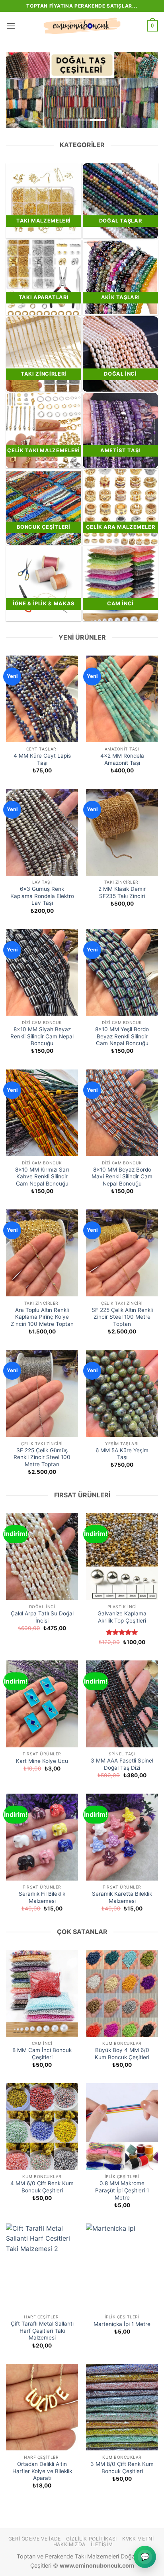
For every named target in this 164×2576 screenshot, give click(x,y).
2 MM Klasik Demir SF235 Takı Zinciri (122, 892)
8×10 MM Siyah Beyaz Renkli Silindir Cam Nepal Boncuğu (42, 1036)
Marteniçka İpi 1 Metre (122, 2324)
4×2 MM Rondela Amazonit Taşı (122, 759)
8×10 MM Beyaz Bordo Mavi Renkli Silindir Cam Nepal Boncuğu (122, 1177)
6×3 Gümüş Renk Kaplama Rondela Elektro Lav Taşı (42, 896)
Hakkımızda (69, 2544)
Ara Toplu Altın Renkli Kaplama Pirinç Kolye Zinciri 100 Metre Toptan (42, 1317)
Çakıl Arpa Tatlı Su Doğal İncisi (42, 1617)
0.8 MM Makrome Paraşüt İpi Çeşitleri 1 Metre (122, 2190)
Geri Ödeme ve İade (35, 2539)
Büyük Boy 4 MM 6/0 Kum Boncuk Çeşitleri (122, 2054)
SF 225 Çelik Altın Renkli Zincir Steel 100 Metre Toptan (122, 1317)
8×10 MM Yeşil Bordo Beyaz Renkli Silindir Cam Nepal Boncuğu (122, 1036)
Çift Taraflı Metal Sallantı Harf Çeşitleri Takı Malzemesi (42, 2331)
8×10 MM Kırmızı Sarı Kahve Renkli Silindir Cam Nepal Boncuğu (42, 1177)
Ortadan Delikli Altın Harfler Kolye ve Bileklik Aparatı (42, 2471)
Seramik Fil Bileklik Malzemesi (42, 1897)
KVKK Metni (138, 2539)
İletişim (102, 2544)
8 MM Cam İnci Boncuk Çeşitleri (42, 2054)
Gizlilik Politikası (92, 2539)
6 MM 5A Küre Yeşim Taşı (122, 1454)
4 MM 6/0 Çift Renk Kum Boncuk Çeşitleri (42, 2187)
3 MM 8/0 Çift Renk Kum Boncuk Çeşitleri (122, 2468)
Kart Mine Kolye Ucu (42, 1761)
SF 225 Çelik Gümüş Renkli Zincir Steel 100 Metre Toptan (42, 1457)
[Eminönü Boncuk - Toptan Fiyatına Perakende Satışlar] (82, 26)
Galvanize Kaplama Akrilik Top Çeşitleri (122, 1617)
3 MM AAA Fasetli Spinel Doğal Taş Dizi (122, 1764)
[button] (11, 26)
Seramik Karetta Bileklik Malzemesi (122, 1897)
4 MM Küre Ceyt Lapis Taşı (42, 759)
